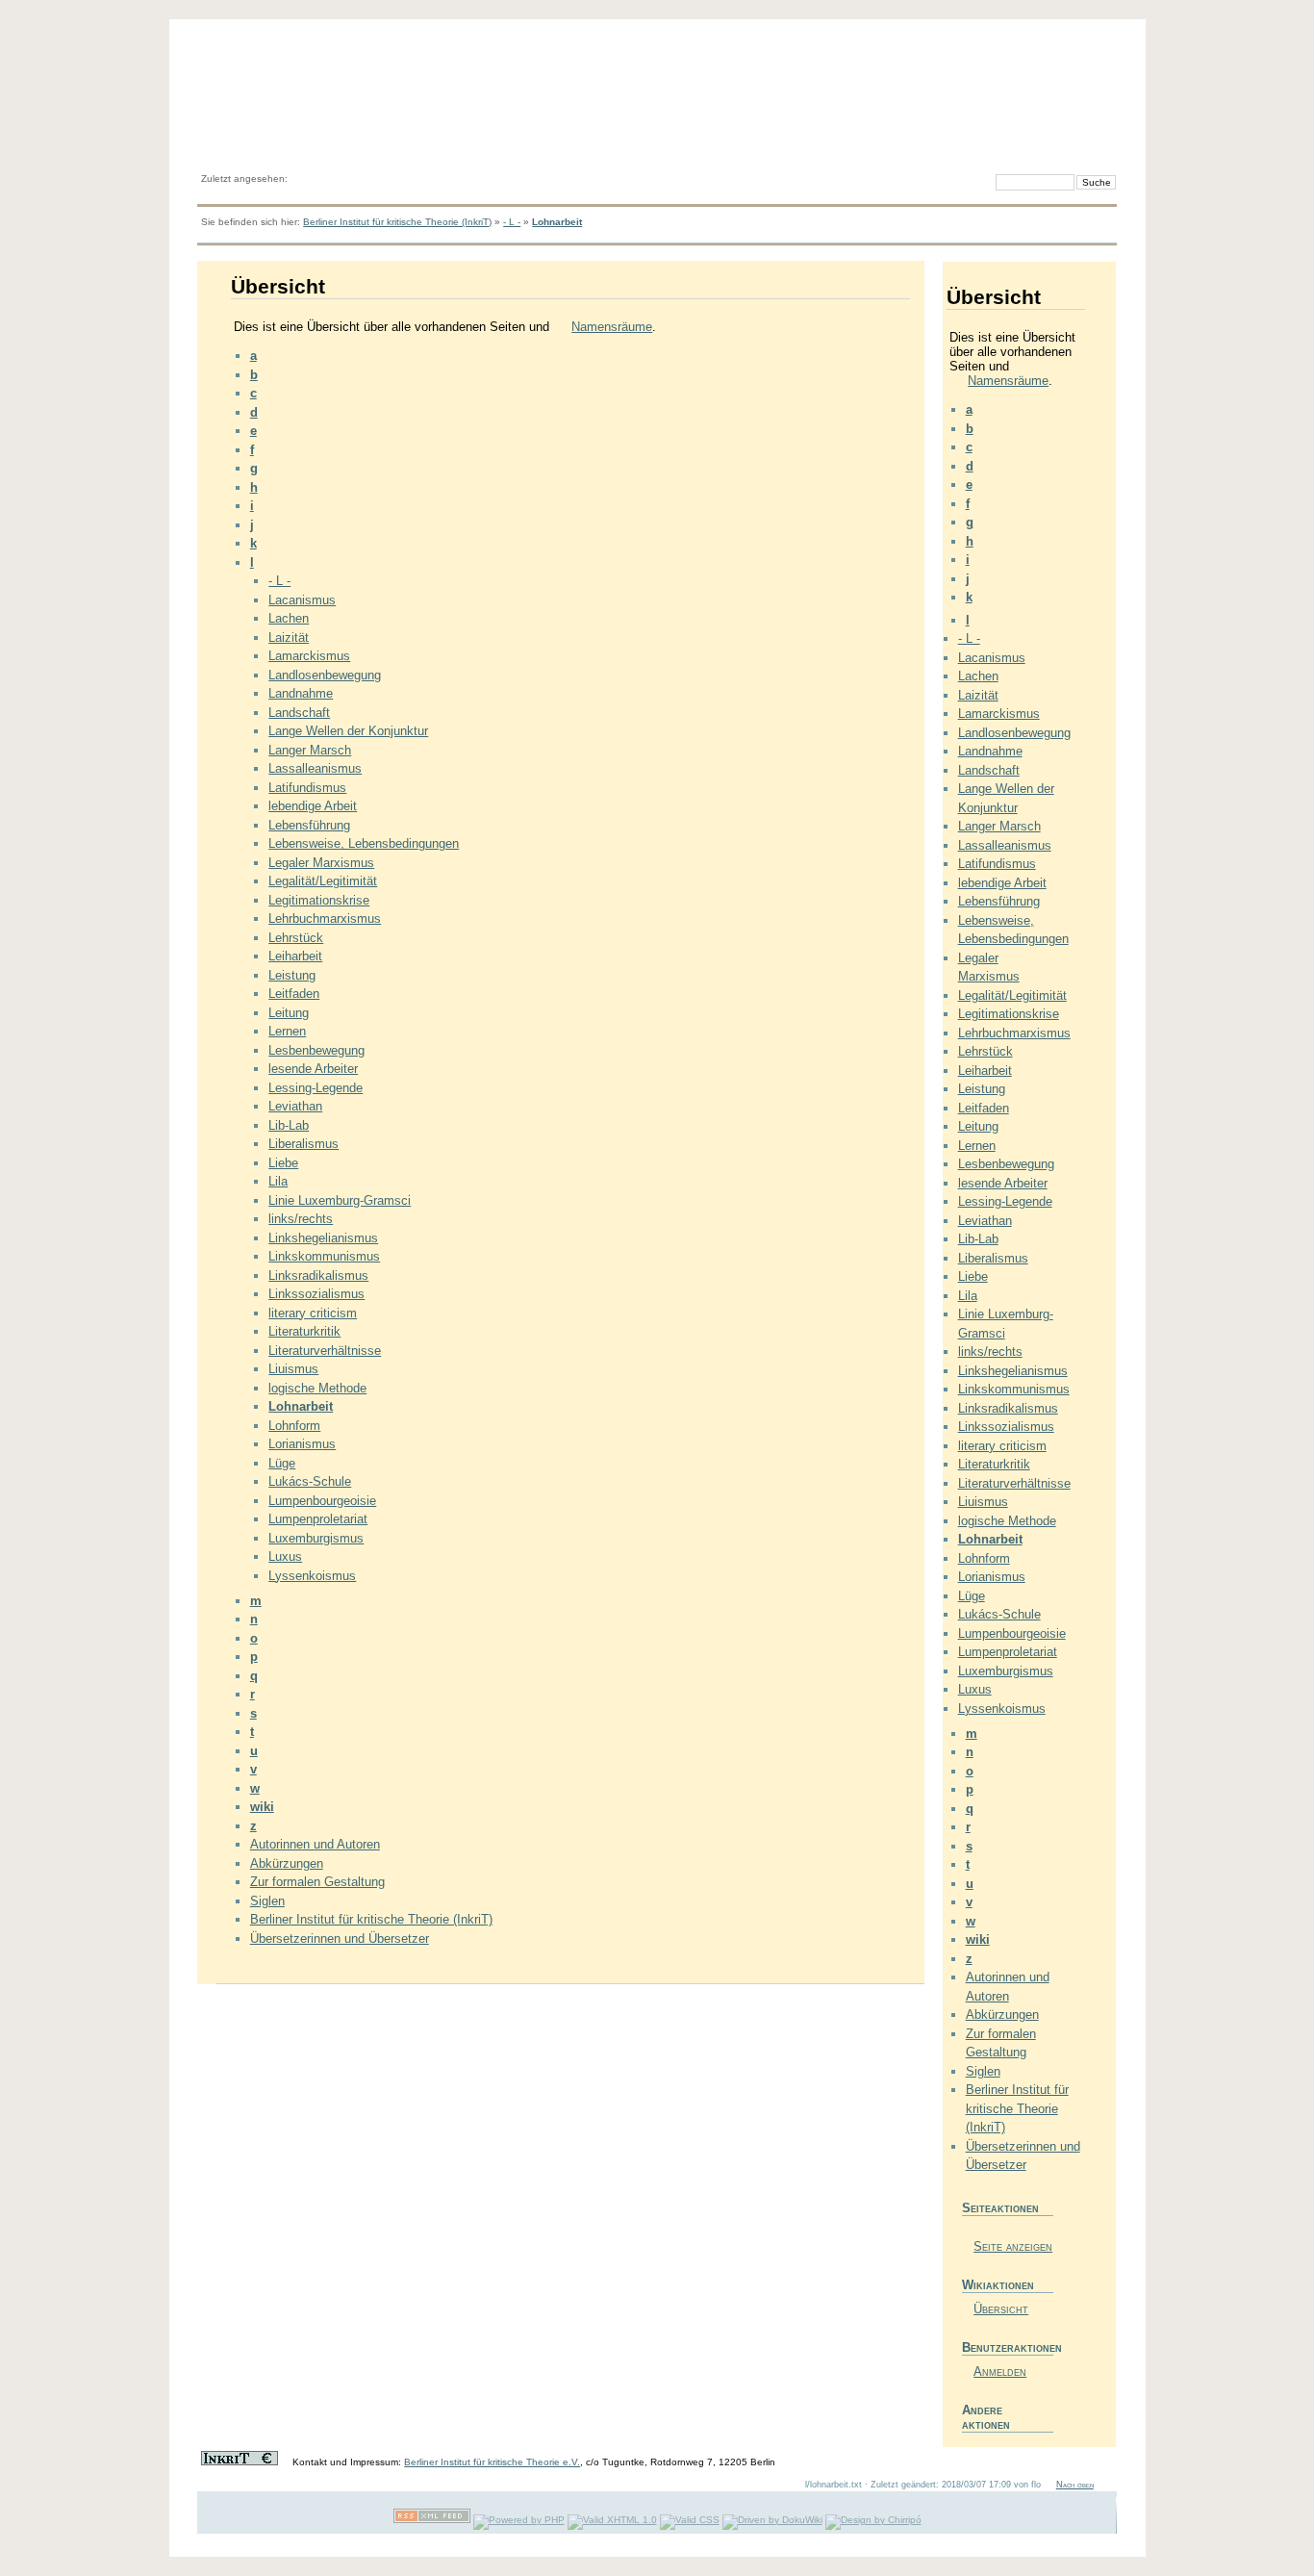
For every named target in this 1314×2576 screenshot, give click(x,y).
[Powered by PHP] (519, 2520)
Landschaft (299, 713)
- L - (512, 222)
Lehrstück (296, 938)
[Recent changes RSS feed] (432, 2520)
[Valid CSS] (690, 2520)
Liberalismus (303, 1144)
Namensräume (612, 327)
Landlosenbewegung (325, 675)
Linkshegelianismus (323, 1238)
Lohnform (294, 1426)
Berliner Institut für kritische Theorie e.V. (492, 2462)
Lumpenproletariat (318, 1519)
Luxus (285, 1556)
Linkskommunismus (324, 1256)
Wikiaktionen (998, 2285)
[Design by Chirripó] (873, 2520)
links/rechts (301, 1219)
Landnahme (301, 693)
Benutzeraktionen (1008, 2347)
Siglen (267, 1901)
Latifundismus (307, 788)
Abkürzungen (287, 1863)
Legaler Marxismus (321, 863)
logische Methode (317, 1388)
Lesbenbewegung (316, 1050)
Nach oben (1075, 2485)
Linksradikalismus (318, 1275)
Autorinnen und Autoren (315, 1844)
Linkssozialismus (316, 1294)
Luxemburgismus (316, 1538)
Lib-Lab (289, 1125)
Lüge (282, 1463)
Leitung (289, 1013)
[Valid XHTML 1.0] (612, 2520)
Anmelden (1000, 2372)
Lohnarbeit (557, 222)
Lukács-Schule (310, 1481)
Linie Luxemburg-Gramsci (340, 1200)
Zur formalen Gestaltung (317, 1882)
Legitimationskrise (319, 900)
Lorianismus (302, 1444)
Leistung (292, 975)
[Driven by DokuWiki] (772, 2520)
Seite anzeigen (1013, 2246)
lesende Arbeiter (313, 1069)
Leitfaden (294, 994)
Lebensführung (309, 825)
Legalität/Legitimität (323, 881)
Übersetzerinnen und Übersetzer (340, 1938)
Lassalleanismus (315, 768)
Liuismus (293, 1369)
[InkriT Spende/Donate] (240, 2462)
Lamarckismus (309, 656)
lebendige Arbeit (313, 806)
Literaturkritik (304, 1331)
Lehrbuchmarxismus (325, 918)
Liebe (283, 1163)
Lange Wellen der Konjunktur (348, 731)
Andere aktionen (986, 2417)
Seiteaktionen (1000, 2208)
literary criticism (313, 1313)
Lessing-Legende (316, 1088)
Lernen (287, 1031)
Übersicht (1001, 2309)
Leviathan (295, 1106)
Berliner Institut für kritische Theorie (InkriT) (397, 222)
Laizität (289, 638)
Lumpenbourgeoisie (322, 1501)
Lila (278, 1181)
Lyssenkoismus (312, 1576)
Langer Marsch (310, 750)
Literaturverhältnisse (325, 1351)
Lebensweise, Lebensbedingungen (364, 843)
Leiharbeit (295, 956)
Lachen (289, 618)
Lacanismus (302, 600)
